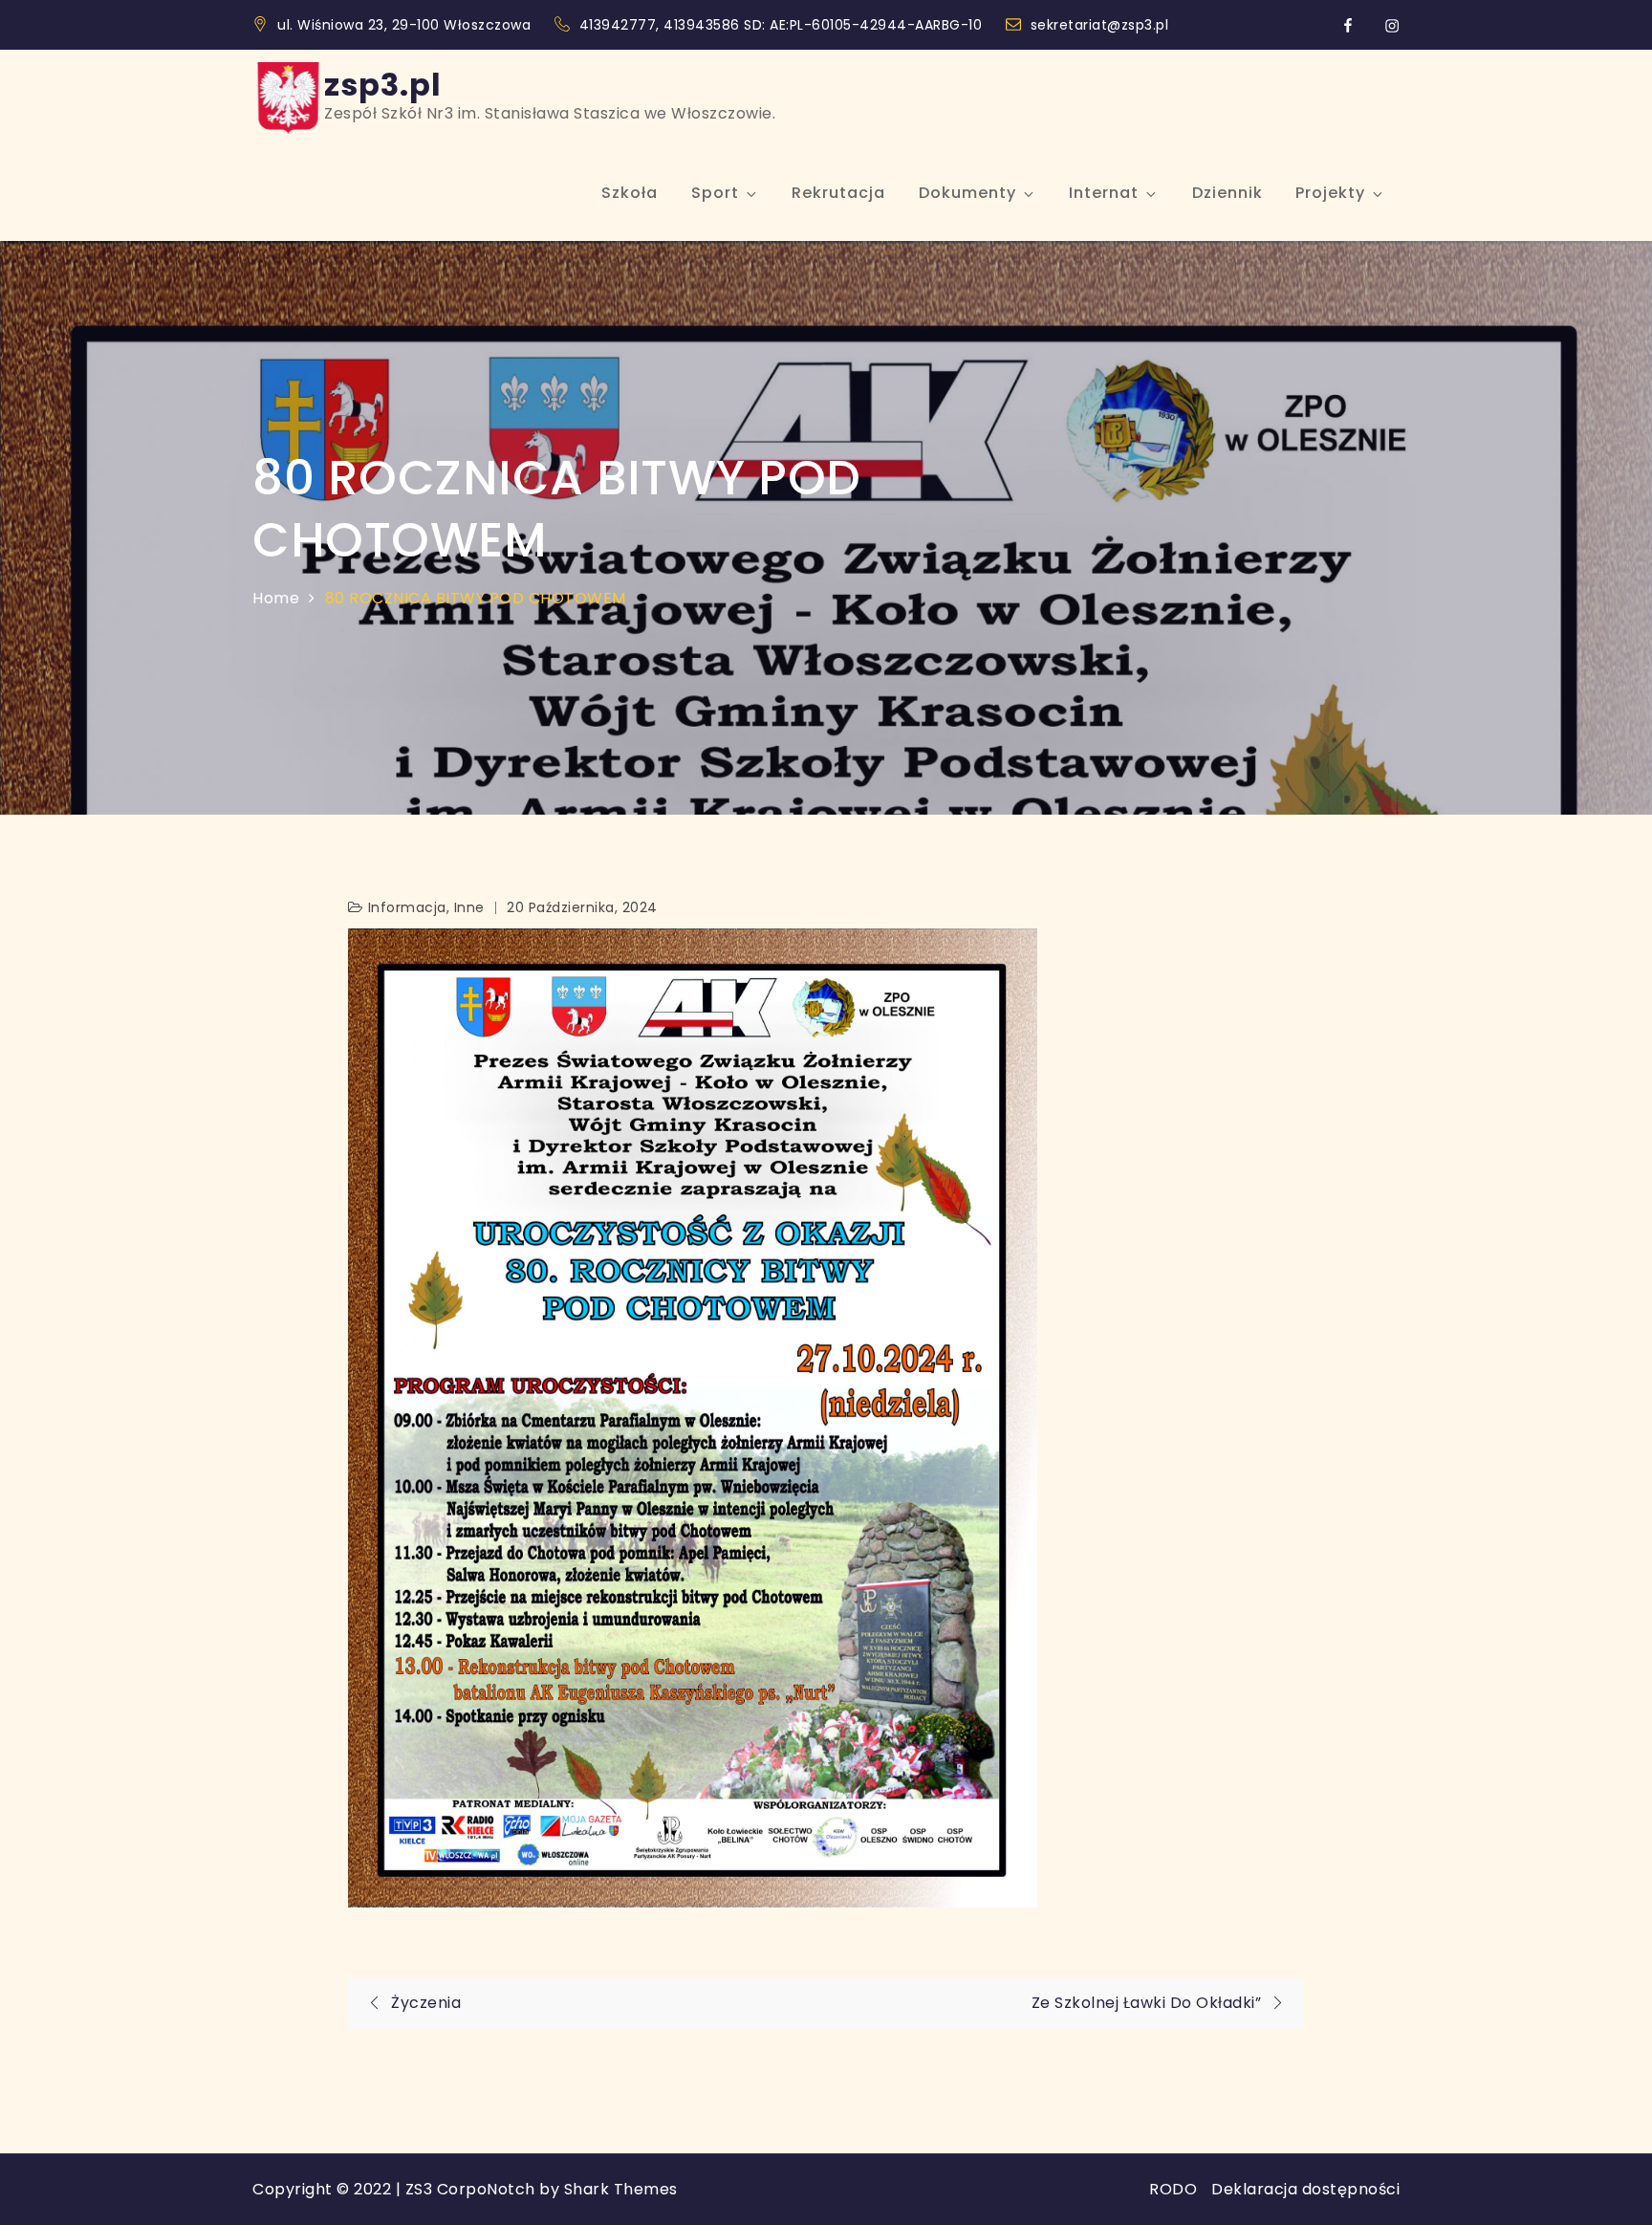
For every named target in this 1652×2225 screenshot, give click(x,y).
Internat (1104, 193)
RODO (1173, 2189)
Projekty (1330, 193)
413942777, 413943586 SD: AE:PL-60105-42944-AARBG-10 (783, 25)
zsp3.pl (383, 85)
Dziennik (1228, 193)
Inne (469, 907)
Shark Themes (621, 2189)
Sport (715, 193)
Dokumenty (967, 193)
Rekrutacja (838, 193)
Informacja (407, 907)
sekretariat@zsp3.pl (1100, 25)
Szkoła (630, 193)
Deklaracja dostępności (1305, 2189)
